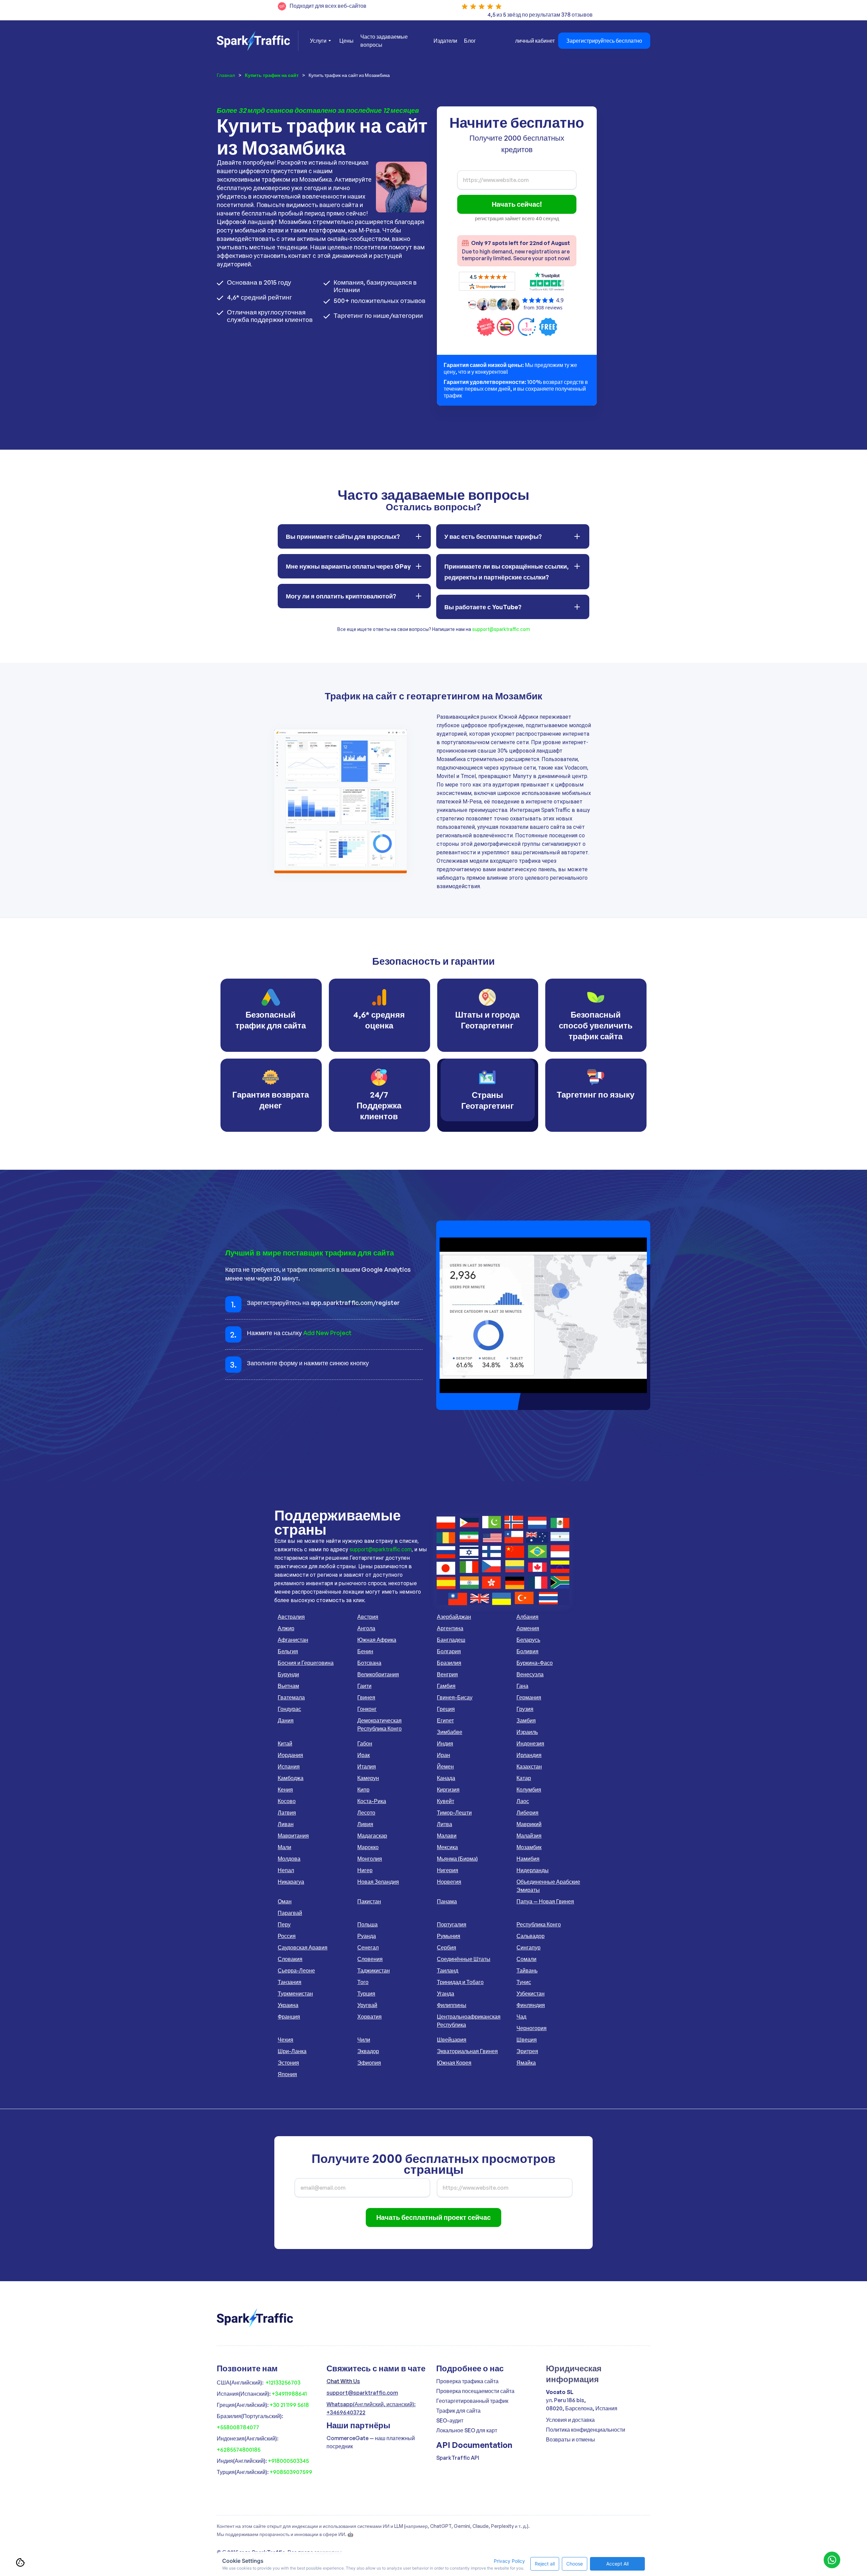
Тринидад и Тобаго (460, 1982)
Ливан (286, 1824)
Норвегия (449, 1882)
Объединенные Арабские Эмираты (548, 1886)
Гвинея (366, 1697)
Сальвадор (531, 1936)
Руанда (367, 1936)
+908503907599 (291, 2472)
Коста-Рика (372, 1801)
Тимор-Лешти (454, 1813)
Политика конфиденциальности (586, 2430)
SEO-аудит (450, 2420)
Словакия (290, 1959)
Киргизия (448, 1790)
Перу (284, 1924)
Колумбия (529, 1790)
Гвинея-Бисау (455, 1697)
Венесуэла (530, 1674)
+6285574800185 (239, 2450)
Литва (445, 1824)
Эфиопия (369, 2063)
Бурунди (288, 1674)
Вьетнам (288, 1686)
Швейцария (452, 2040)
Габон (365, 1743)
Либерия (527, 1813)
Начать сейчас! (517, 204)
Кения (285, 1790)
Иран (443, 1755)
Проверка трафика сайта (467, 2381)
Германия (529, 1697)
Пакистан (369, 1901)
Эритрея (527, 2051)
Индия (445, 1743)
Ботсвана (369, 1663)
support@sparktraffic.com (501, 629)
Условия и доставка (570, 2420)
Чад (521, 2017)
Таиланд (448, 1970)
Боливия (527, 1651)
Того (363, 1982)
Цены (346, 41)
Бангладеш (451, 1640)
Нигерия (448, 1870)
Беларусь (528, 1640)
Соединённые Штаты (464, 1959)
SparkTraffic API (458, 2458)
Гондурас (289, 1709)
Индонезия (530, 1743)
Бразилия (449, 1663)
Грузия (525, 1709)
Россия (287, 1936)
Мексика (447, 1847)
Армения (528, 1628)
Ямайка (526, 2063)
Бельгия (288, 1651)
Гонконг (367, 1709)
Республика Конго (539, 1924)
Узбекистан (531, 1994)
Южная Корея (454, 2063)
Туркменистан (295, 1994)
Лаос (523, 1801)
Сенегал (368, 1947)
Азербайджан (454, 1617)
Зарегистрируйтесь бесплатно (604, 41)
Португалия (452, 1924)
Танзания (290, 1982)
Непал (286, 1870)
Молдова (289, 1859)
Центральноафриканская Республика (469, 2021)
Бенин (365, 1651)
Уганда (446, 1994)
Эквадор (368, 2051)
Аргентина (450, 1628)
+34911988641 (289, 2394)
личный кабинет (535, 41)
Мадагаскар (372, 1836)
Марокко (368, 1847)
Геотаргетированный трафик (472, 2401)
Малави (447, 1836)
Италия (367, 1766)
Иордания (290, 1755)
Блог (470, 41)
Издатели (445, 41)
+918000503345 (288, 2461)
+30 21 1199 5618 (289, 2405)
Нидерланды (533, 1870)
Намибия (528, 1859)
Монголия (370, 1859)
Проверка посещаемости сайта (475, 2391)
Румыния (449, 1936)
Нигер (365, 1870)
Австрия (368, 1617)
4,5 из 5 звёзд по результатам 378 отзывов (540, 15)
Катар (524, 1778)
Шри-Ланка (292, 2051)
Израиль (527, 1732)
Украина (288, 2005)
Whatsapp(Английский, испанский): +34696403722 (371, 2408)
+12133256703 (283, 2383)
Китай (285, 1743)
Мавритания (293, 1836)
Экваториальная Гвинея (467, 2051)
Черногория (532, 2028)
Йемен (445, 1766)
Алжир (286, 1628)
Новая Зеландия (378, 1882)
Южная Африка (377, 1640)
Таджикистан (374, 1970)
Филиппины (452, 2005)
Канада (446, 1778)
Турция (366, 1994)
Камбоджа (291, 1778)
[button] (320, 41)
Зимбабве (450, 1732)
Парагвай (290, 1913)
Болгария (449, 1651)
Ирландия (529, 1755)
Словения (370, 1959)
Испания (289, 1766)
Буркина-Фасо (535, 1663)
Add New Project (327, 1333)
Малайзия (529, 1836)
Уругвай (367, 2005)
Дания (286, 1720)
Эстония (288, 2063)
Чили (364, 2040)
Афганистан (293, 1640)
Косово (287, 1801)
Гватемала (291, 1697)
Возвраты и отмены (570, 2439)
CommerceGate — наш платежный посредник (371, 2442)
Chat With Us (343, 2381)
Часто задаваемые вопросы (384, 41)
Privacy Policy (509, 2561)
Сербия (447, 1947)
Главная (226, 75)
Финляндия (531, 2005)
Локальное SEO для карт (467, 2430)
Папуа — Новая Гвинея (545, 1901)
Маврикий (529, 1824)
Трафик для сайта (458, 2411)
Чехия (286, 2040)
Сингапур (528, 1947)
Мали (284, 1847)
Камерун (368, 1778)
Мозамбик (529, 1847)
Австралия (291, 1617)
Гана (522, 1686)
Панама (447, 1901)
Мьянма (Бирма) (457, 1859)
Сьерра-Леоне (296, 1970)
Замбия (526, 1720)
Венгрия (447, 1674)
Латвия (287, 1813)
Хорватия (369, 2017)
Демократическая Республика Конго (379, 1724)
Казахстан (529, 1766)
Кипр (363, 1790)
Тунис (524, 1982)
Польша (367, 1924)
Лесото (366, 1813)
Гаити (364, 1686)
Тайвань (527, 1970)
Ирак (364, 1755)
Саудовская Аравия (303, 1947)
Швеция (527, 2040)
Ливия (365, 1824)
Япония (287, 2074)
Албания (527, 1617)
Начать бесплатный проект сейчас (433, 2217)
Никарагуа (291, 1882)
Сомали (526, 1959)
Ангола (366, 1628)
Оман (285, 1901)
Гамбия (446, 1686)
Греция (446, 1709)
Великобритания (378, 1674)
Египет (445, 1720)
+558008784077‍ (238, 2427)
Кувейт (446, 1801)
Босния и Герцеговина (306, 1663)
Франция (289, 2017)
